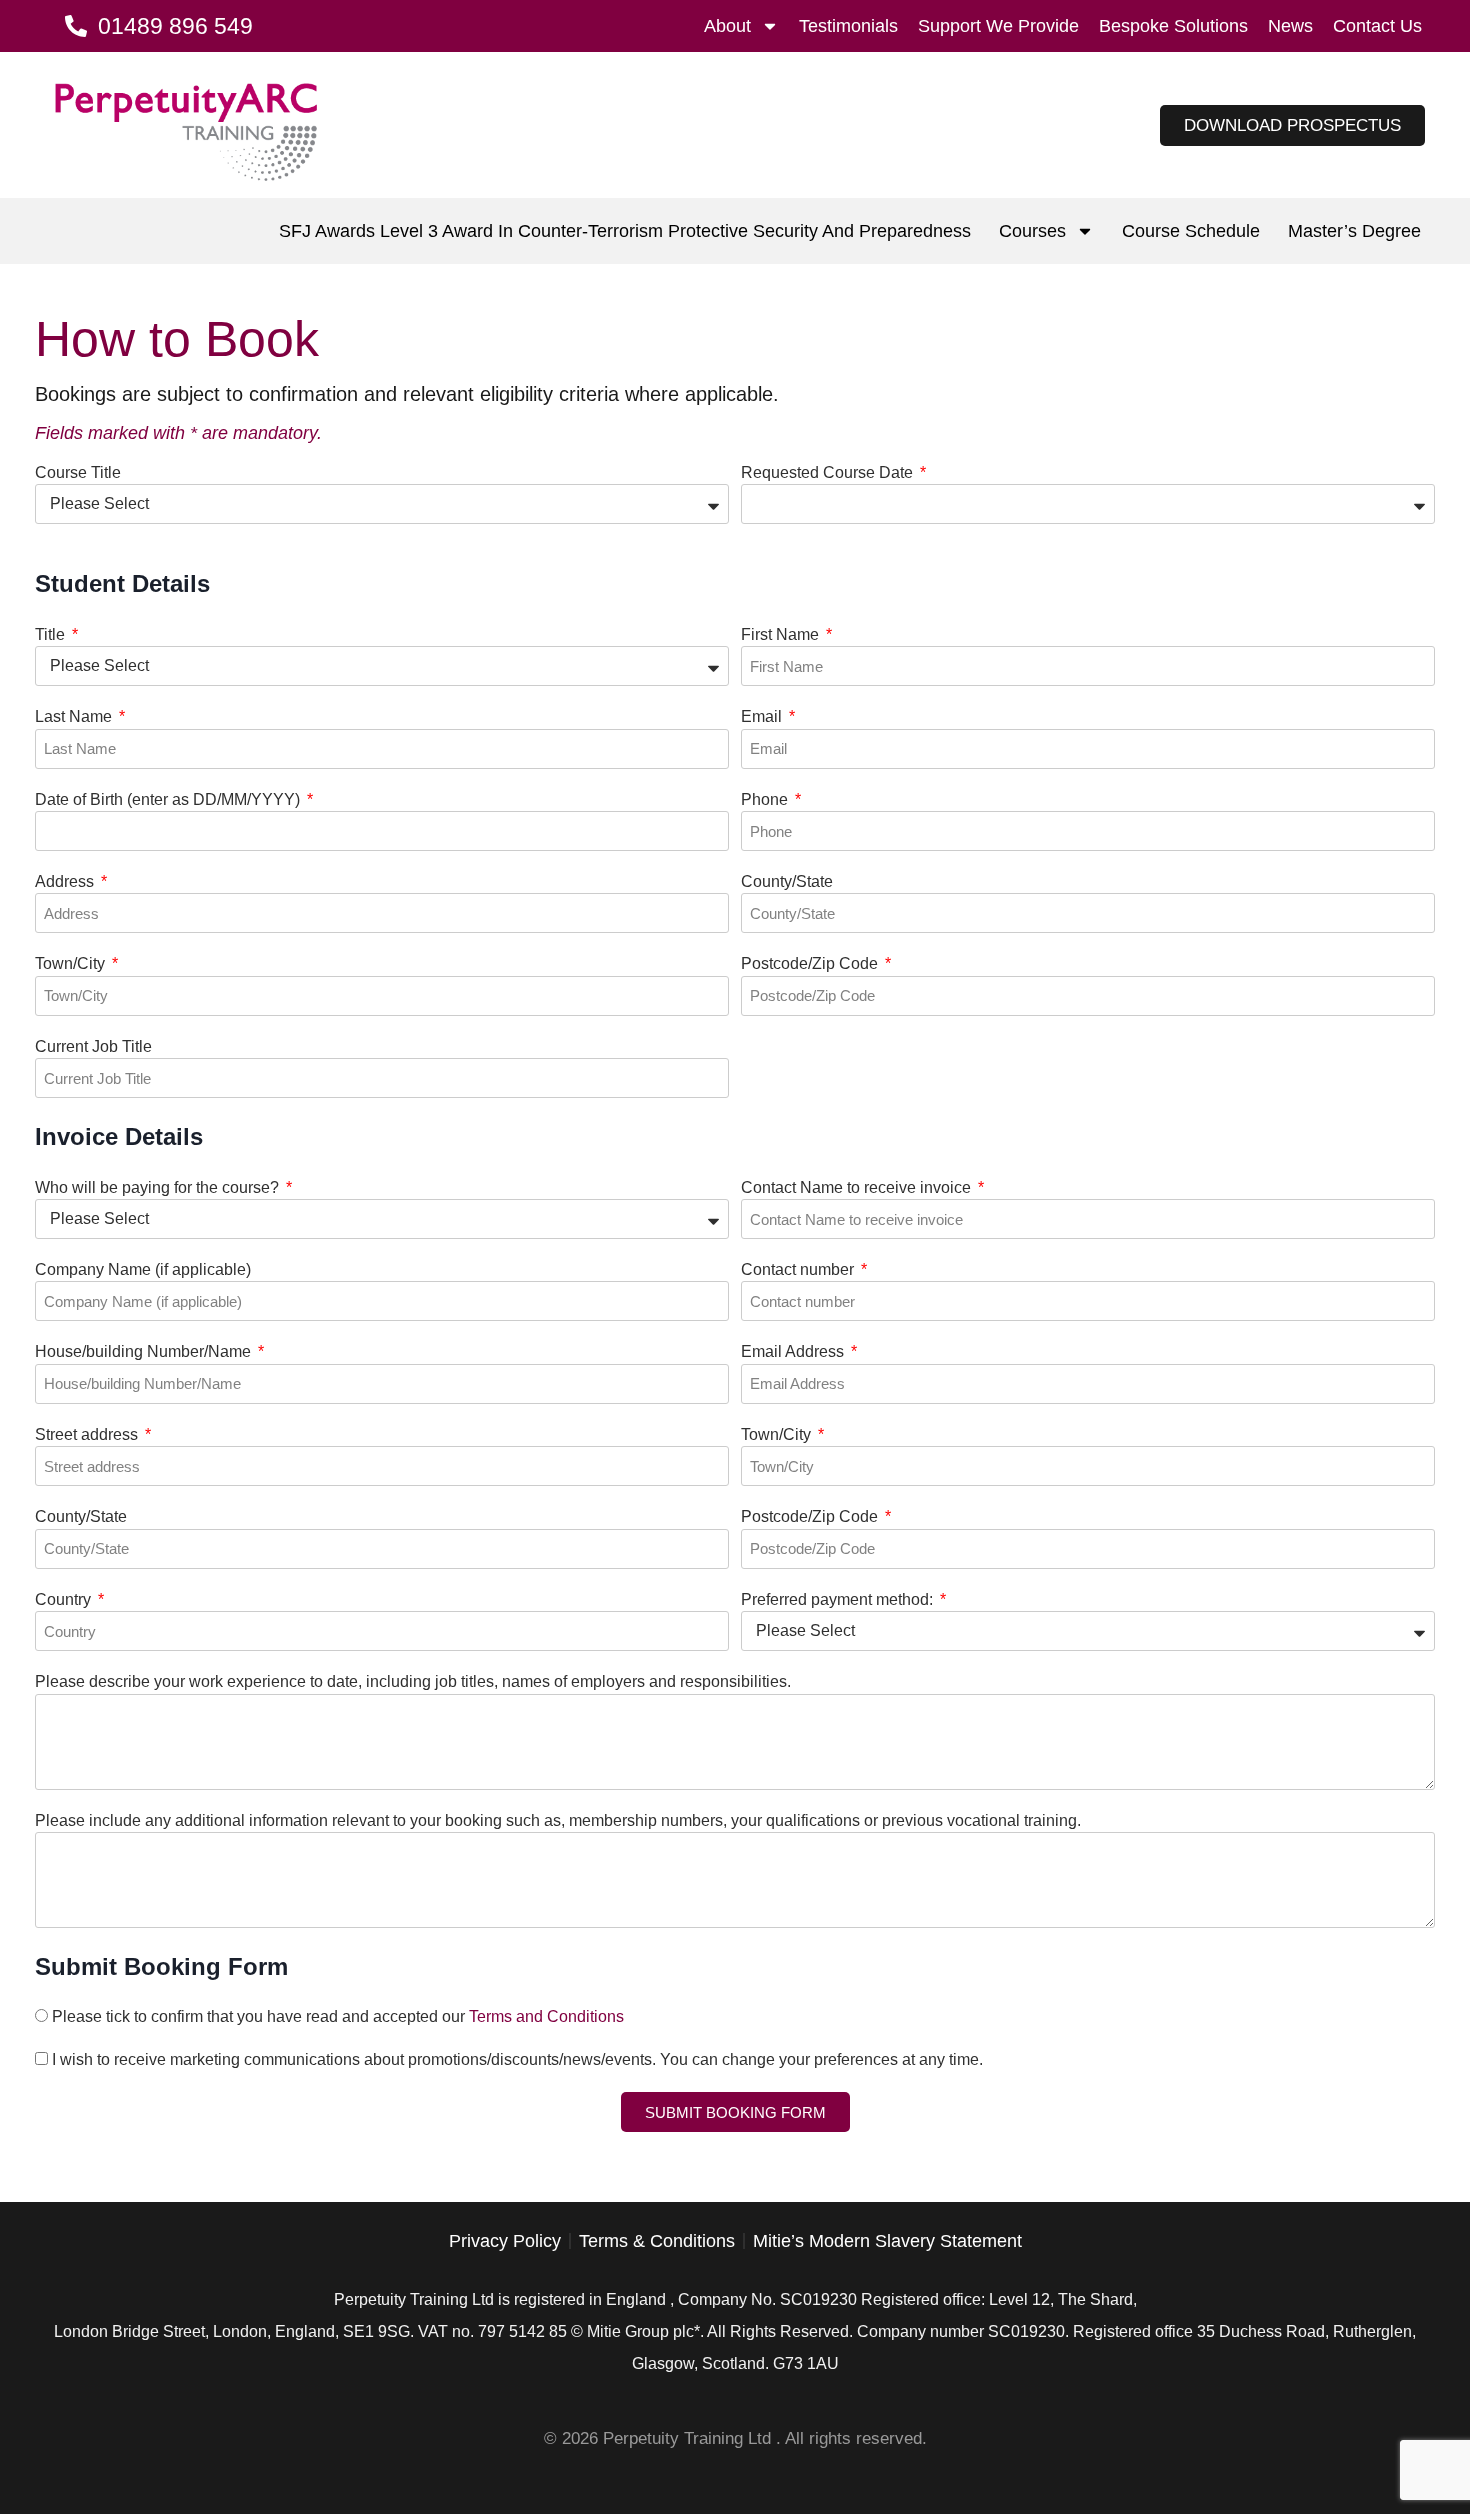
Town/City (72, 963)
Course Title (78, 472)
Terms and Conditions (546, 2016)
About (727, 26)
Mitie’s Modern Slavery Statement (887, 2241)
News (1290, 26)
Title (52, 634)
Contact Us (1377, 26)
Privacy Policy (505, 2241)
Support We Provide (998, 26)
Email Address (794, 1351)
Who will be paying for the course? (159, 1187)
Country (65, 1599)
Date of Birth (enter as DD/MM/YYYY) (169, 799)
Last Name (75, 716)
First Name (782, 634)
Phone (766, 799)
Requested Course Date (829, 472)
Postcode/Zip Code (811, 963)
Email (763, 716)
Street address (88, 1434)
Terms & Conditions (657, 2241)
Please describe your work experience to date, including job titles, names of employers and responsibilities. (413, 1681)
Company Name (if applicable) (143, 1269)
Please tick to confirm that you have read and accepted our (338, 2016)
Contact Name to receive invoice (858, 1187)
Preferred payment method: (839, 1599)
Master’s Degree (1354, 231)
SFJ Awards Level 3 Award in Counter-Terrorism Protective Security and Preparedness (625, 231)
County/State (787, 881)
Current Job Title (93, 1046)
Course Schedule (1191, 231)
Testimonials (848, 26)
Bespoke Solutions (1173, 26)
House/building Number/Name (145, 1351)
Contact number (799, 1269)
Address (66, 881)
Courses (1032, 231)
